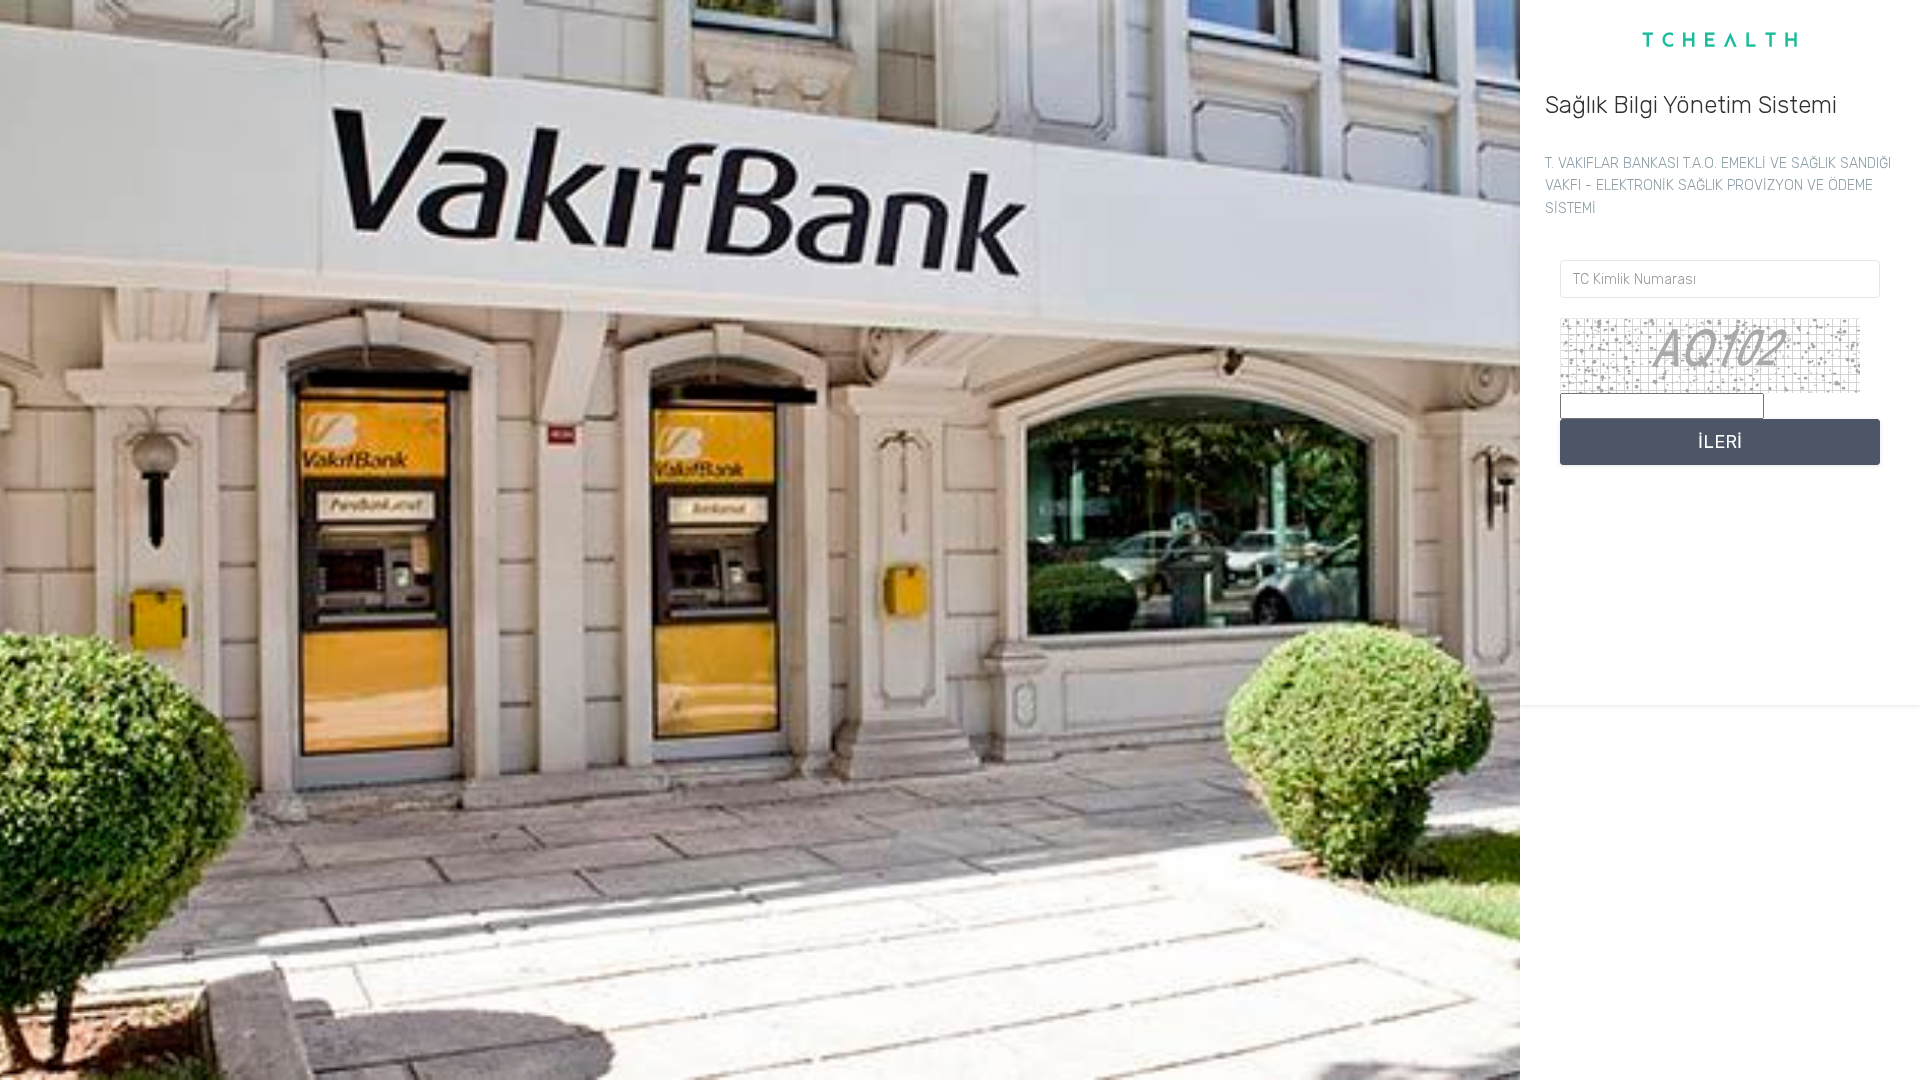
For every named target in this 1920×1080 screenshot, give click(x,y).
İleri (1720, 442)
